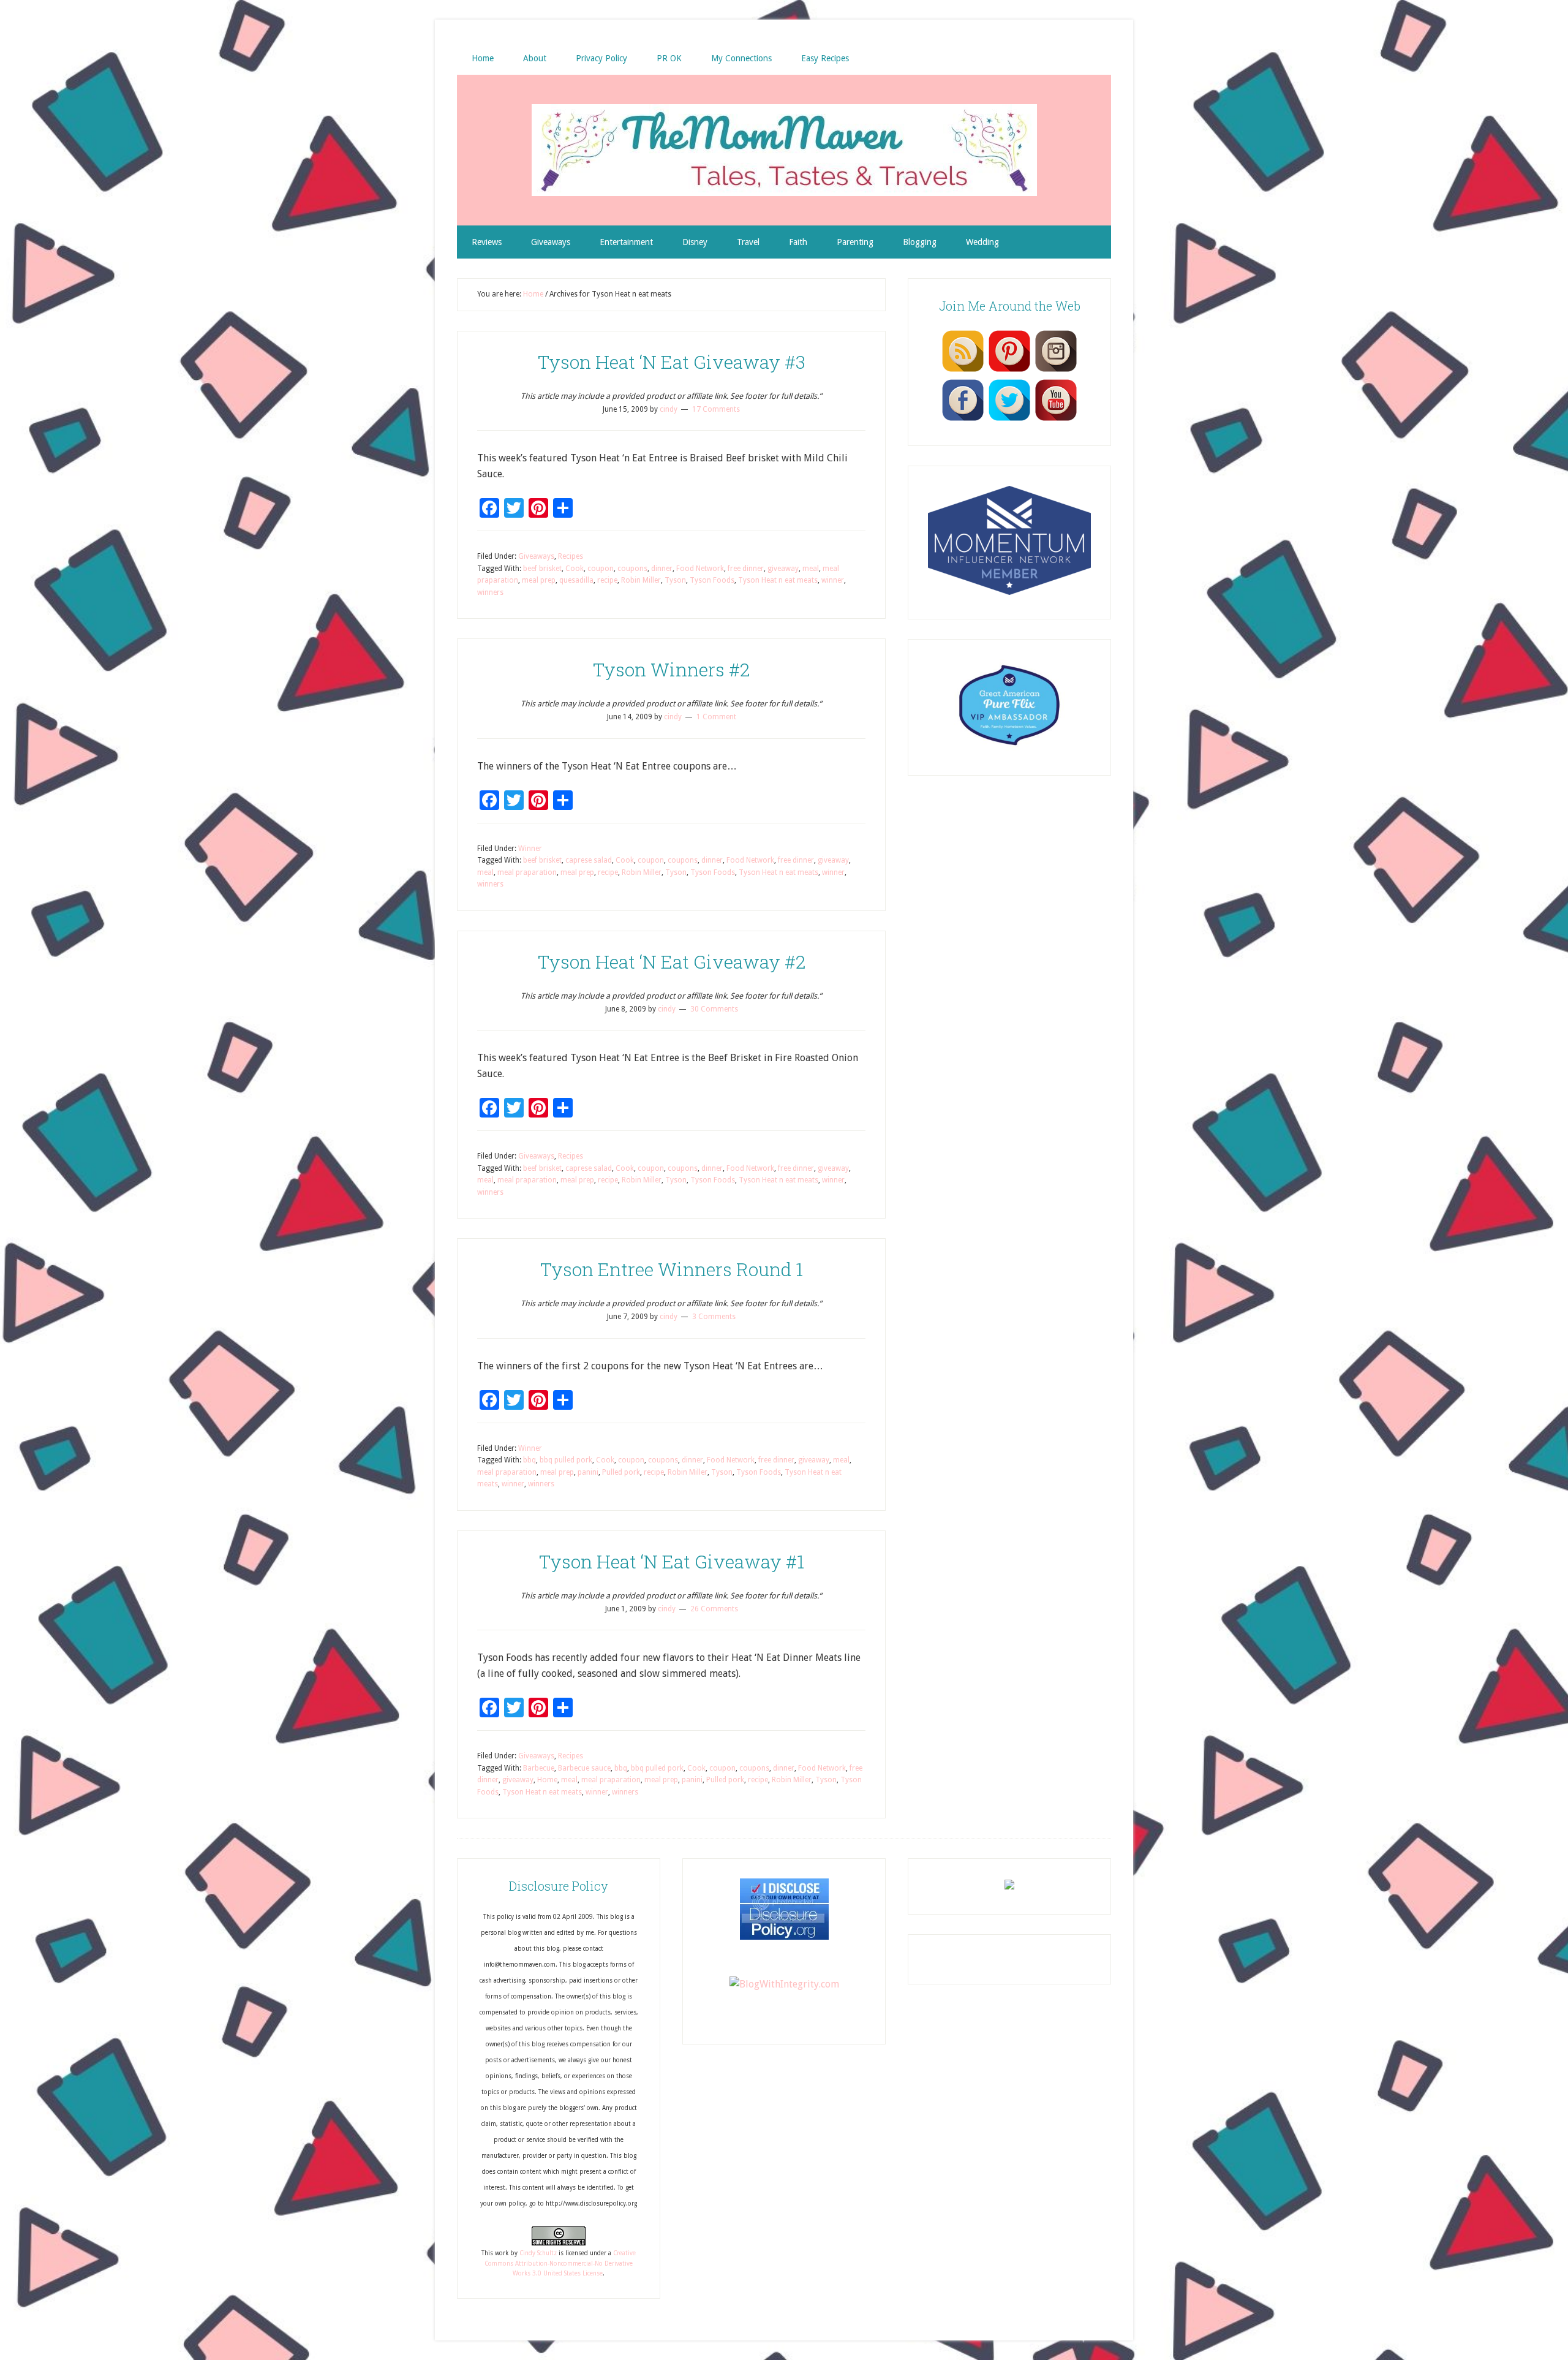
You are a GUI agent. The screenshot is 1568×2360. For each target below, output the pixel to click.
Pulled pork (621, 1472)
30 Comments (714, 1009)
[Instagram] (1056, 371)
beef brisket (542, 569)
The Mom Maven (784, 150)
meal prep (539, 580)
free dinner (746, 569)
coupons (632, 569)
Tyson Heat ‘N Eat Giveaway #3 (672, 362)
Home (547, 1780)
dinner (662, 569)
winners (490, 592)
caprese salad (589, 860)
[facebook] (963, 420)
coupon (601, 569)
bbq (530, 1460)
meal (811, 569)
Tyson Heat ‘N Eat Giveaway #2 (672, 962)
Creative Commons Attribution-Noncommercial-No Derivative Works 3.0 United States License (560, 2263)
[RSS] (963, 371)
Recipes (571, 556)
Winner (530, 849)
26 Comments (714, 1609)
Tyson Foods (712, 580)
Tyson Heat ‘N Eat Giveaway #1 (672, 1561)
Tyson (675, 580)
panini (588, 1472)
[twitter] (1009, 420)
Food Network (700, 569)
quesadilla (576, 580)
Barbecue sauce (584, 1768)
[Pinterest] (1009, 371)
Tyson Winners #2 (671, 669)
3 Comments (714, 1317)
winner (833, 580)
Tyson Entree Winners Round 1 (672, 1269)
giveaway (783, 569)
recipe (607, 580)
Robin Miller (641, 580)
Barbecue (539, 1768)
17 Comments (716, 409)
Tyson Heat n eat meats (778, 580)
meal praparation (527, 872)
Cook (575, 569)
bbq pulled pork (566, 1460)
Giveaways (536, 556)
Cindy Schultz (538, 2253)
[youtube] (1056, 420)
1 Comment (716, 717)
